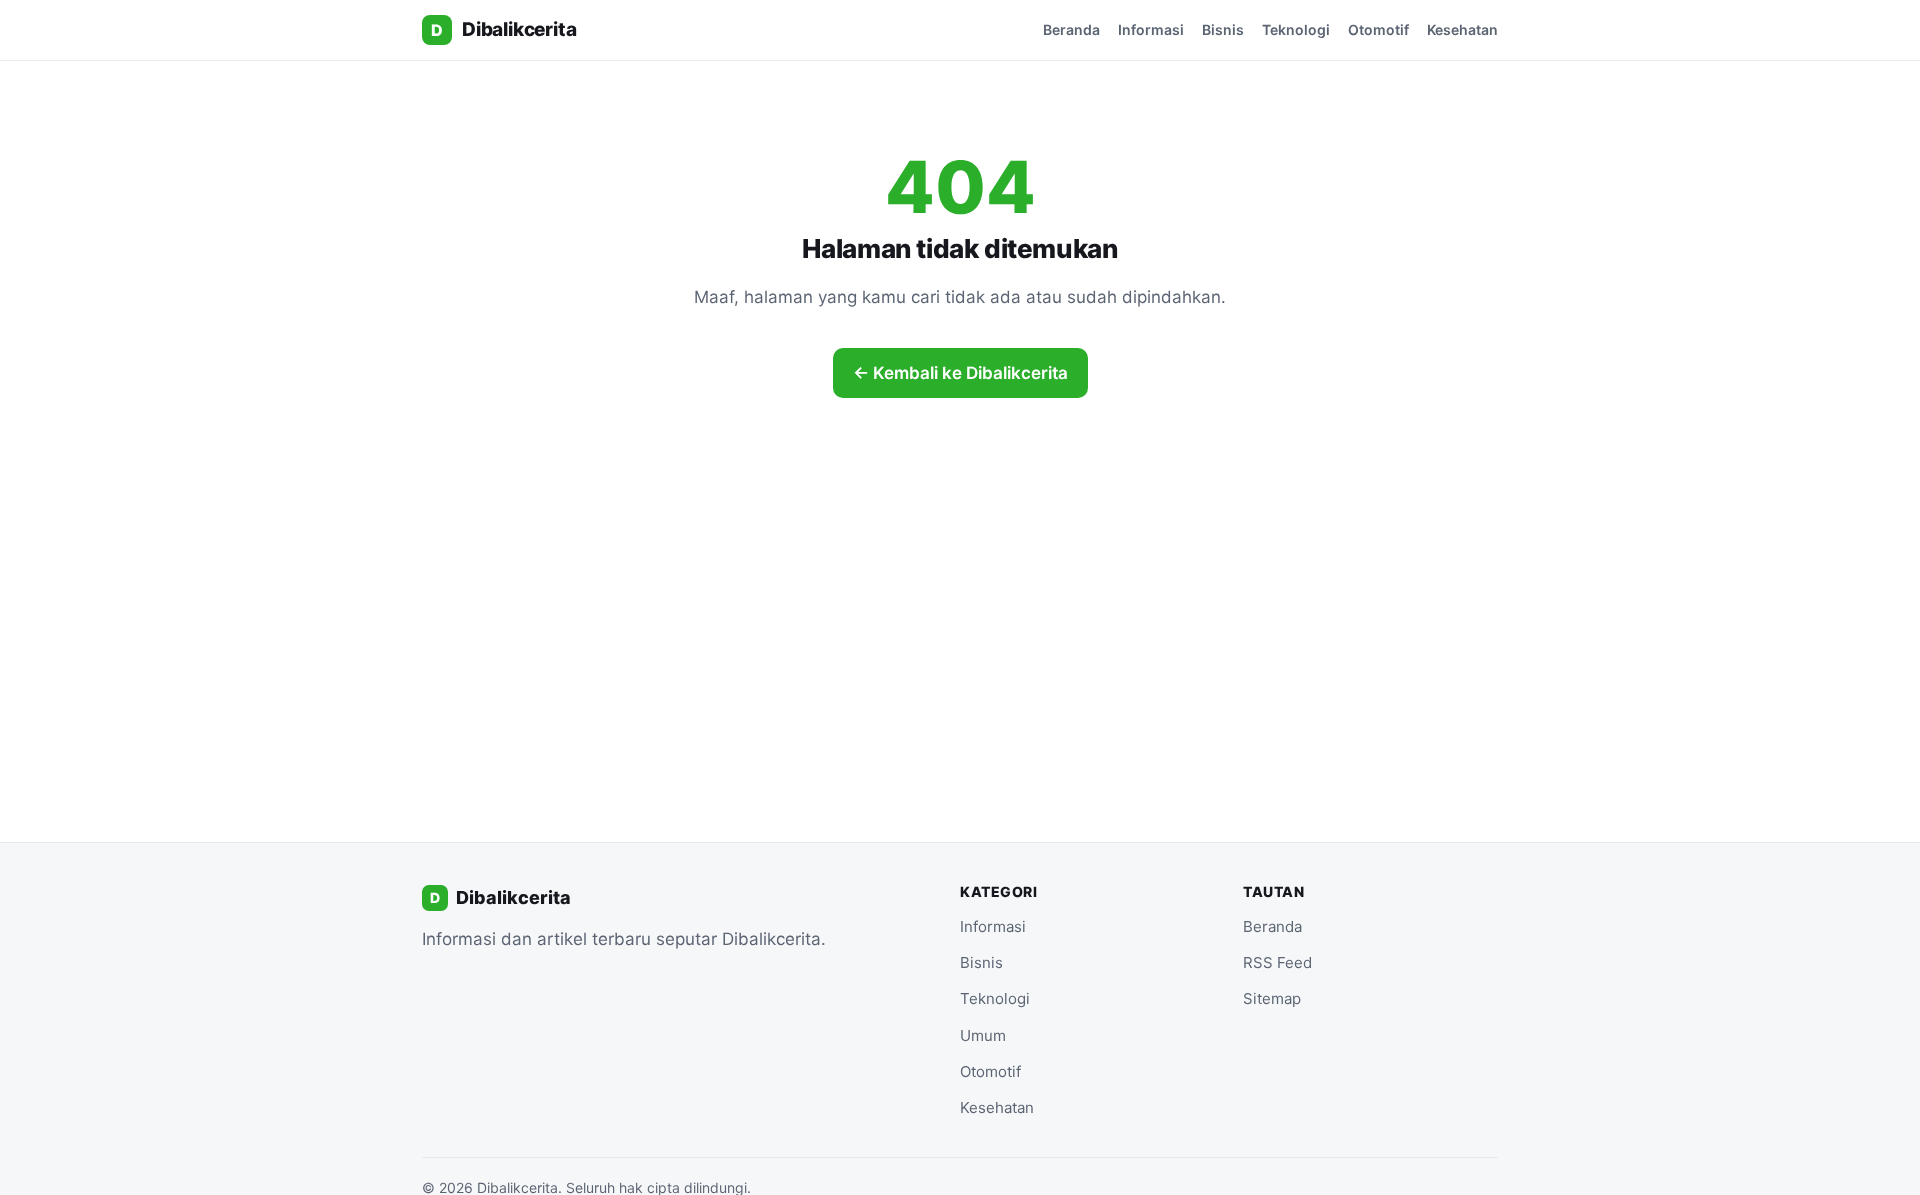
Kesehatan (1462, 29)
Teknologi (1296, 29)
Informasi (1151, 29)
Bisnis (1223, 29)
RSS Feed (1277, 962)
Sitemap (1272, 998)
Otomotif (1378, 29)
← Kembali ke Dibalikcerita (960, 373)
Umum (983, 1035)
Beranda (1071, 29)
